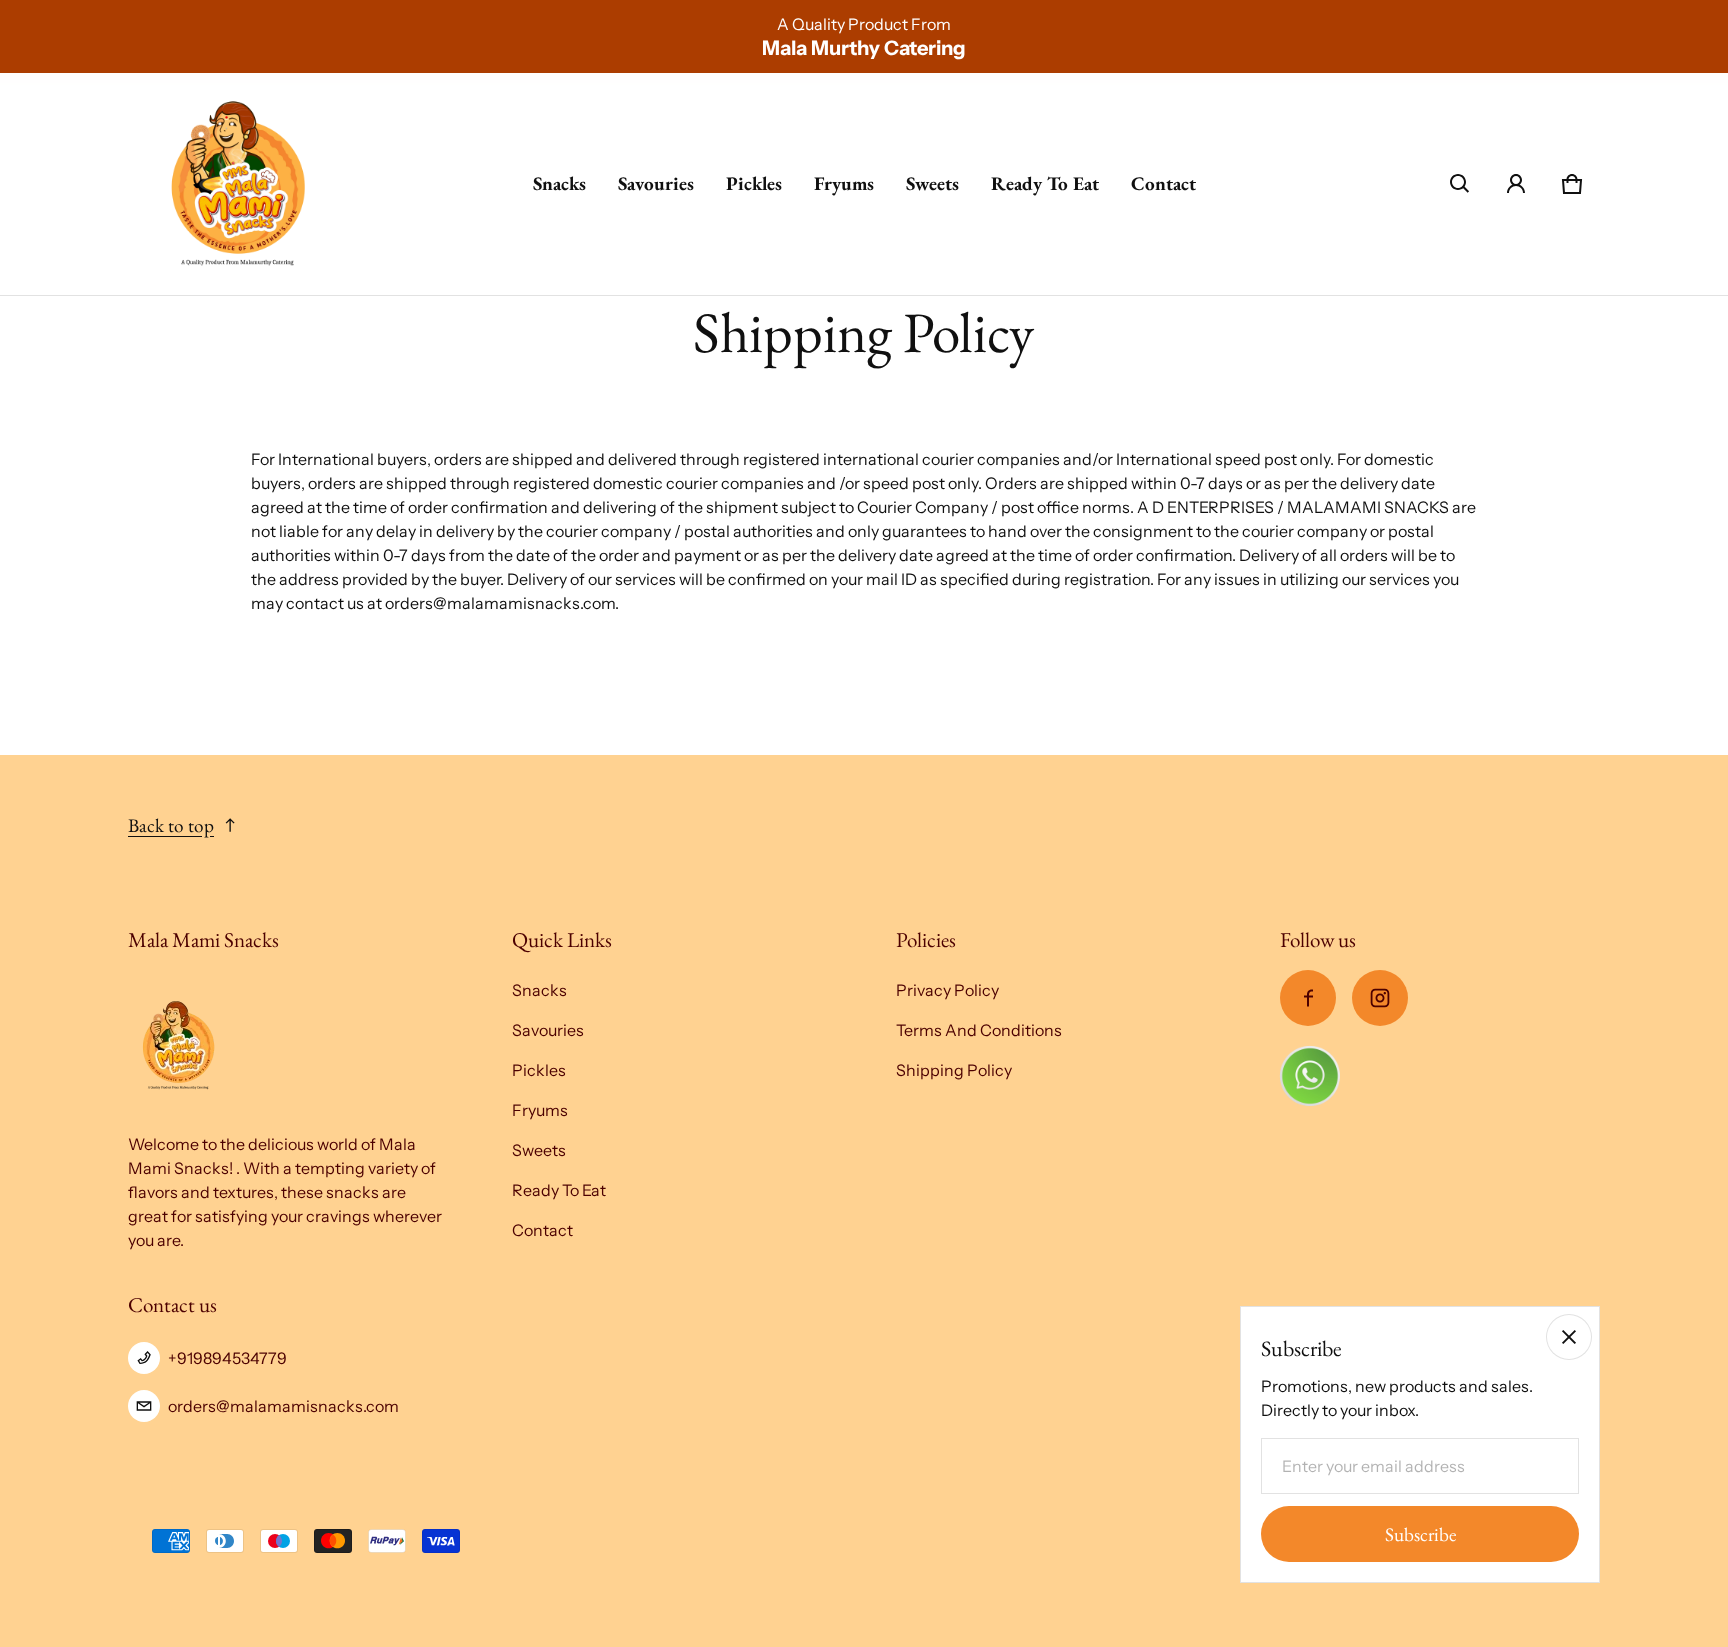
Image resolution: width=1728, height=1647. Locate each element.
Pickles (754, 183)
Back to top (171, 825)
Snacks (559, 183)
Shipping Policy (954, 1070)
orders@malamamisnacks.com (283, 1406)
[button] (1460, 184)
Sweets (932, 183)
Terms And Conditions (979, 1030)
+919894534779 (227, 1358)
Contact (1163, 183)
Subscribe (1420, 1534)
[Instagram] (1380, 998)
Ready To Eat (1045, 183)
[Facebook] (1308, 998)
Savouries (656, 183)
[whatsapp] (1310, 1074)
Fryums (844, 183)
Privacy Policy (947, 990)
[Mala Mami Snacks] (239, 184)
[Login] (1516, 184)
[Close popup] (1569, 1337)
